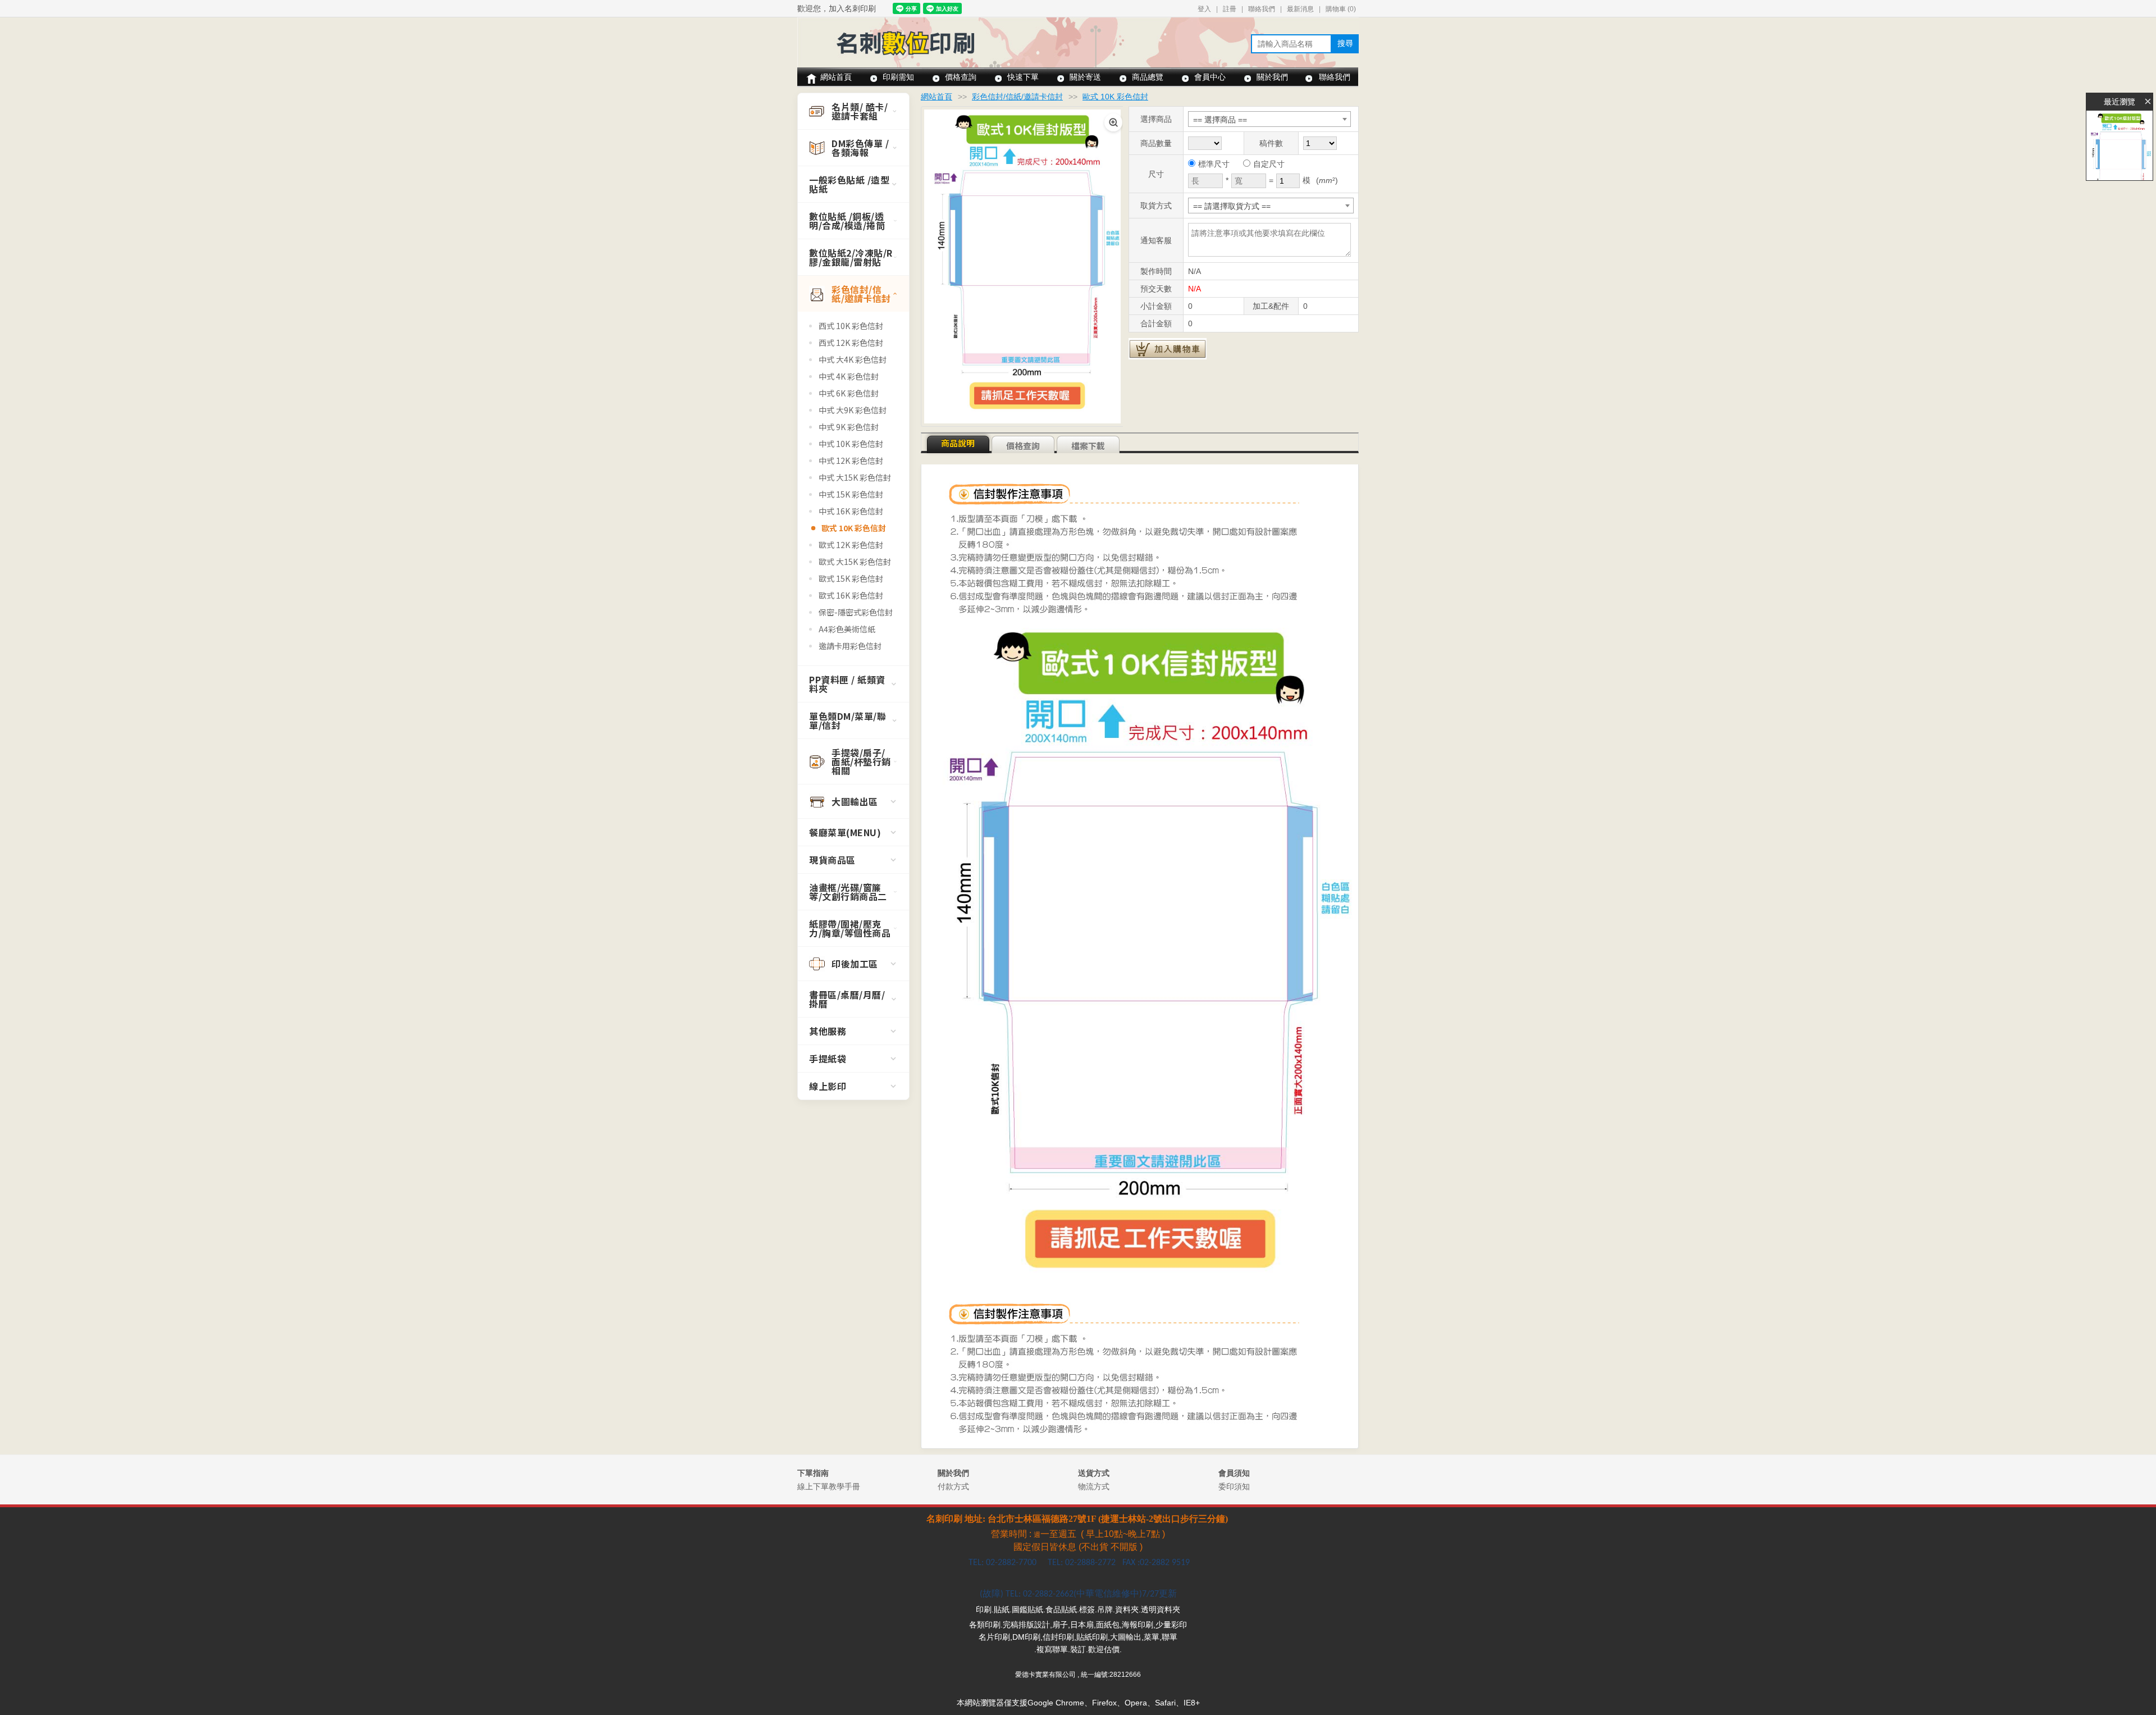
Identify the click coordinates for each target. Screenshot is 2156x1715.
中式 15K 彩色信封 (851, 494)
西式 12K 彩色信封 (851, 343)
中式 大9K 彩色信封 (853, 410)
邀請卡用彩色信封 (850, 646)
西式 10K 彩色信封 (851, 326)
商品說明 (958, 443)
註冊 (1230, 9)
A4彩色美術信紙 (847, 629)
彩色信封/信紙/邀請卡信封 (1017, 97)
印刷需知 (898, 77)
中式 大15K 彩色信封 (855, 477)
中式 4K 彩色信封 (849, 376)
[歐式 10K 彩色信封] (2120, 145)
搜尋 (1345, 43)
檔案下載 (1088, 446)
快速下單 (1023, 77)
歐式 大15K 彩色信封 (855, 562)
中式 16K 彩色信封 (851, 511)
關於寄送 (1085, 77)
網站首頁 (836, 77)
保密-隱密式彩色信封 (856, 612)
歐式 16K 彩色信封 (851, 595)
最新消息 (1300, 9)
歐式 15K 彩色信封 (851, 578)
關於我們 (1272, 77)
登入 (1204, 9)
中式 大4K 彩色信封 (853, 359)
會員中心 (1210, 77)
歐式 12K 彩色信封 (851, 545)
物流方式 (1094, 1486)
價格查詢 (961, 77)
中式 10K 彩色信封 (851, 444)
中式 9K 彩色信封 (849, 427)
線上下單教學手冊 (829, 1486)
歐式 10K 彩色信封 (854, 528)
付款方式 (953, 1486)
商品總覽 (1148, 77)
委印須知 (1234, 1486)
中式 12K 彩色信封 (851, 460)
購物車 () (1341, 9)
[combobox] (1269, 119)
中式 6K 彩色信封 (849, 393)
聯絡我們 (1262, 9)
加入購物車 (1168, 349)
